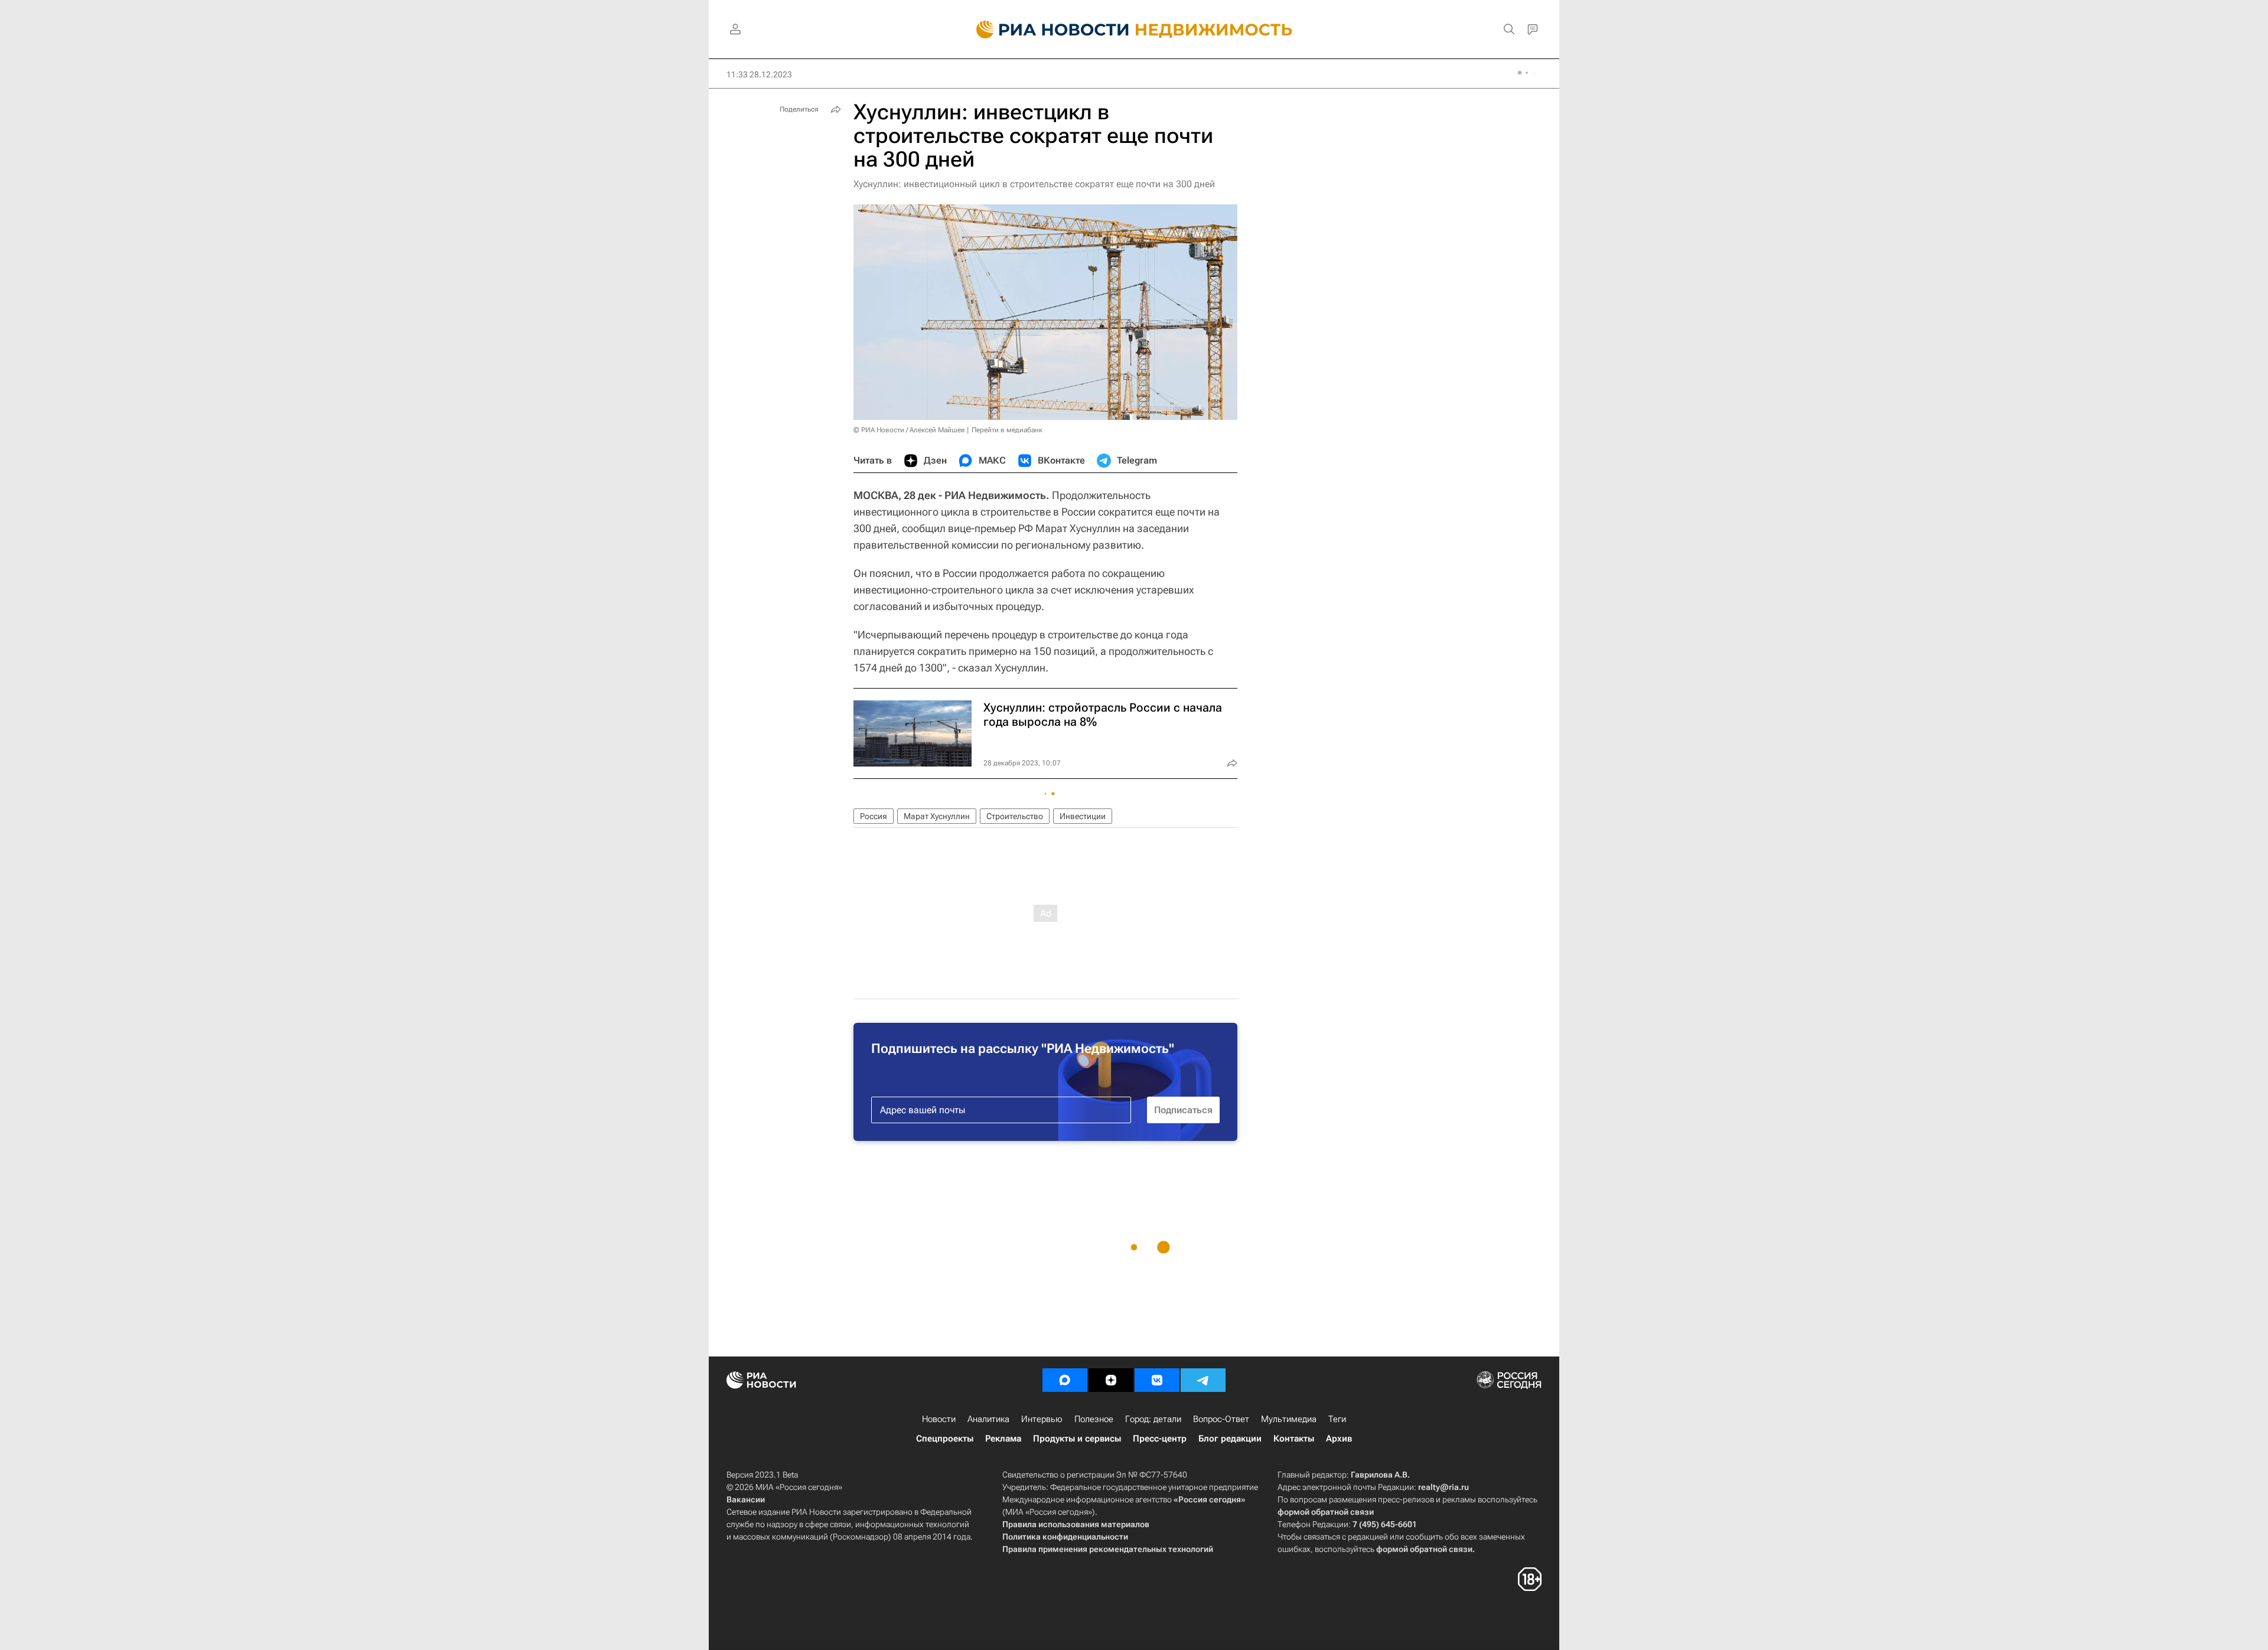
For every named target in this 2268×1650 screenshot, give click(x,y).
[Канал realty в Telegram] (1203, 1380)
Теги (1337, 1419)
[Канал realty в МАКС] (1065, 1380)
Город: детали (1153, 1419)
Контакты (1294, 1439)
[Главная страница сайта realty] (1134, 30)
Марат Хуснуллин (937, 816)
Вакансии (746, 1499)
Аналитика (988, 1419)
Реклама (1003, 1439)
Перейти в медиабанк (1007, 430)
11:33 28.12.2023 (759, 74)
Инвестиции (1083, 816)
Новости (939, 1419)
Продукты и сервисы (1077, 1439)
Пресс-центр (1160, 1439)
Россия (874, 816)
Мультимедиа (1289, 1419)
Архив (1339, 1439)
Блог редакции (1230, 1439)
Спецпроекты (945, 1439)
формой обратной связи (1326, 1512)
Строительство (1015, 816)
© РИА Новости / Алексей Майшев (909, 430)
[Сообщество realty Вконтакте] (1157, 1380)
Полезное (1094, 1419)
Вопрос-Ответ (1221, 1419)
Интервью (1042, 1419)
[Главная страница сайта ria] (1046, 30)
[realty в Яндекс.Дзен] (1111, 1380)
